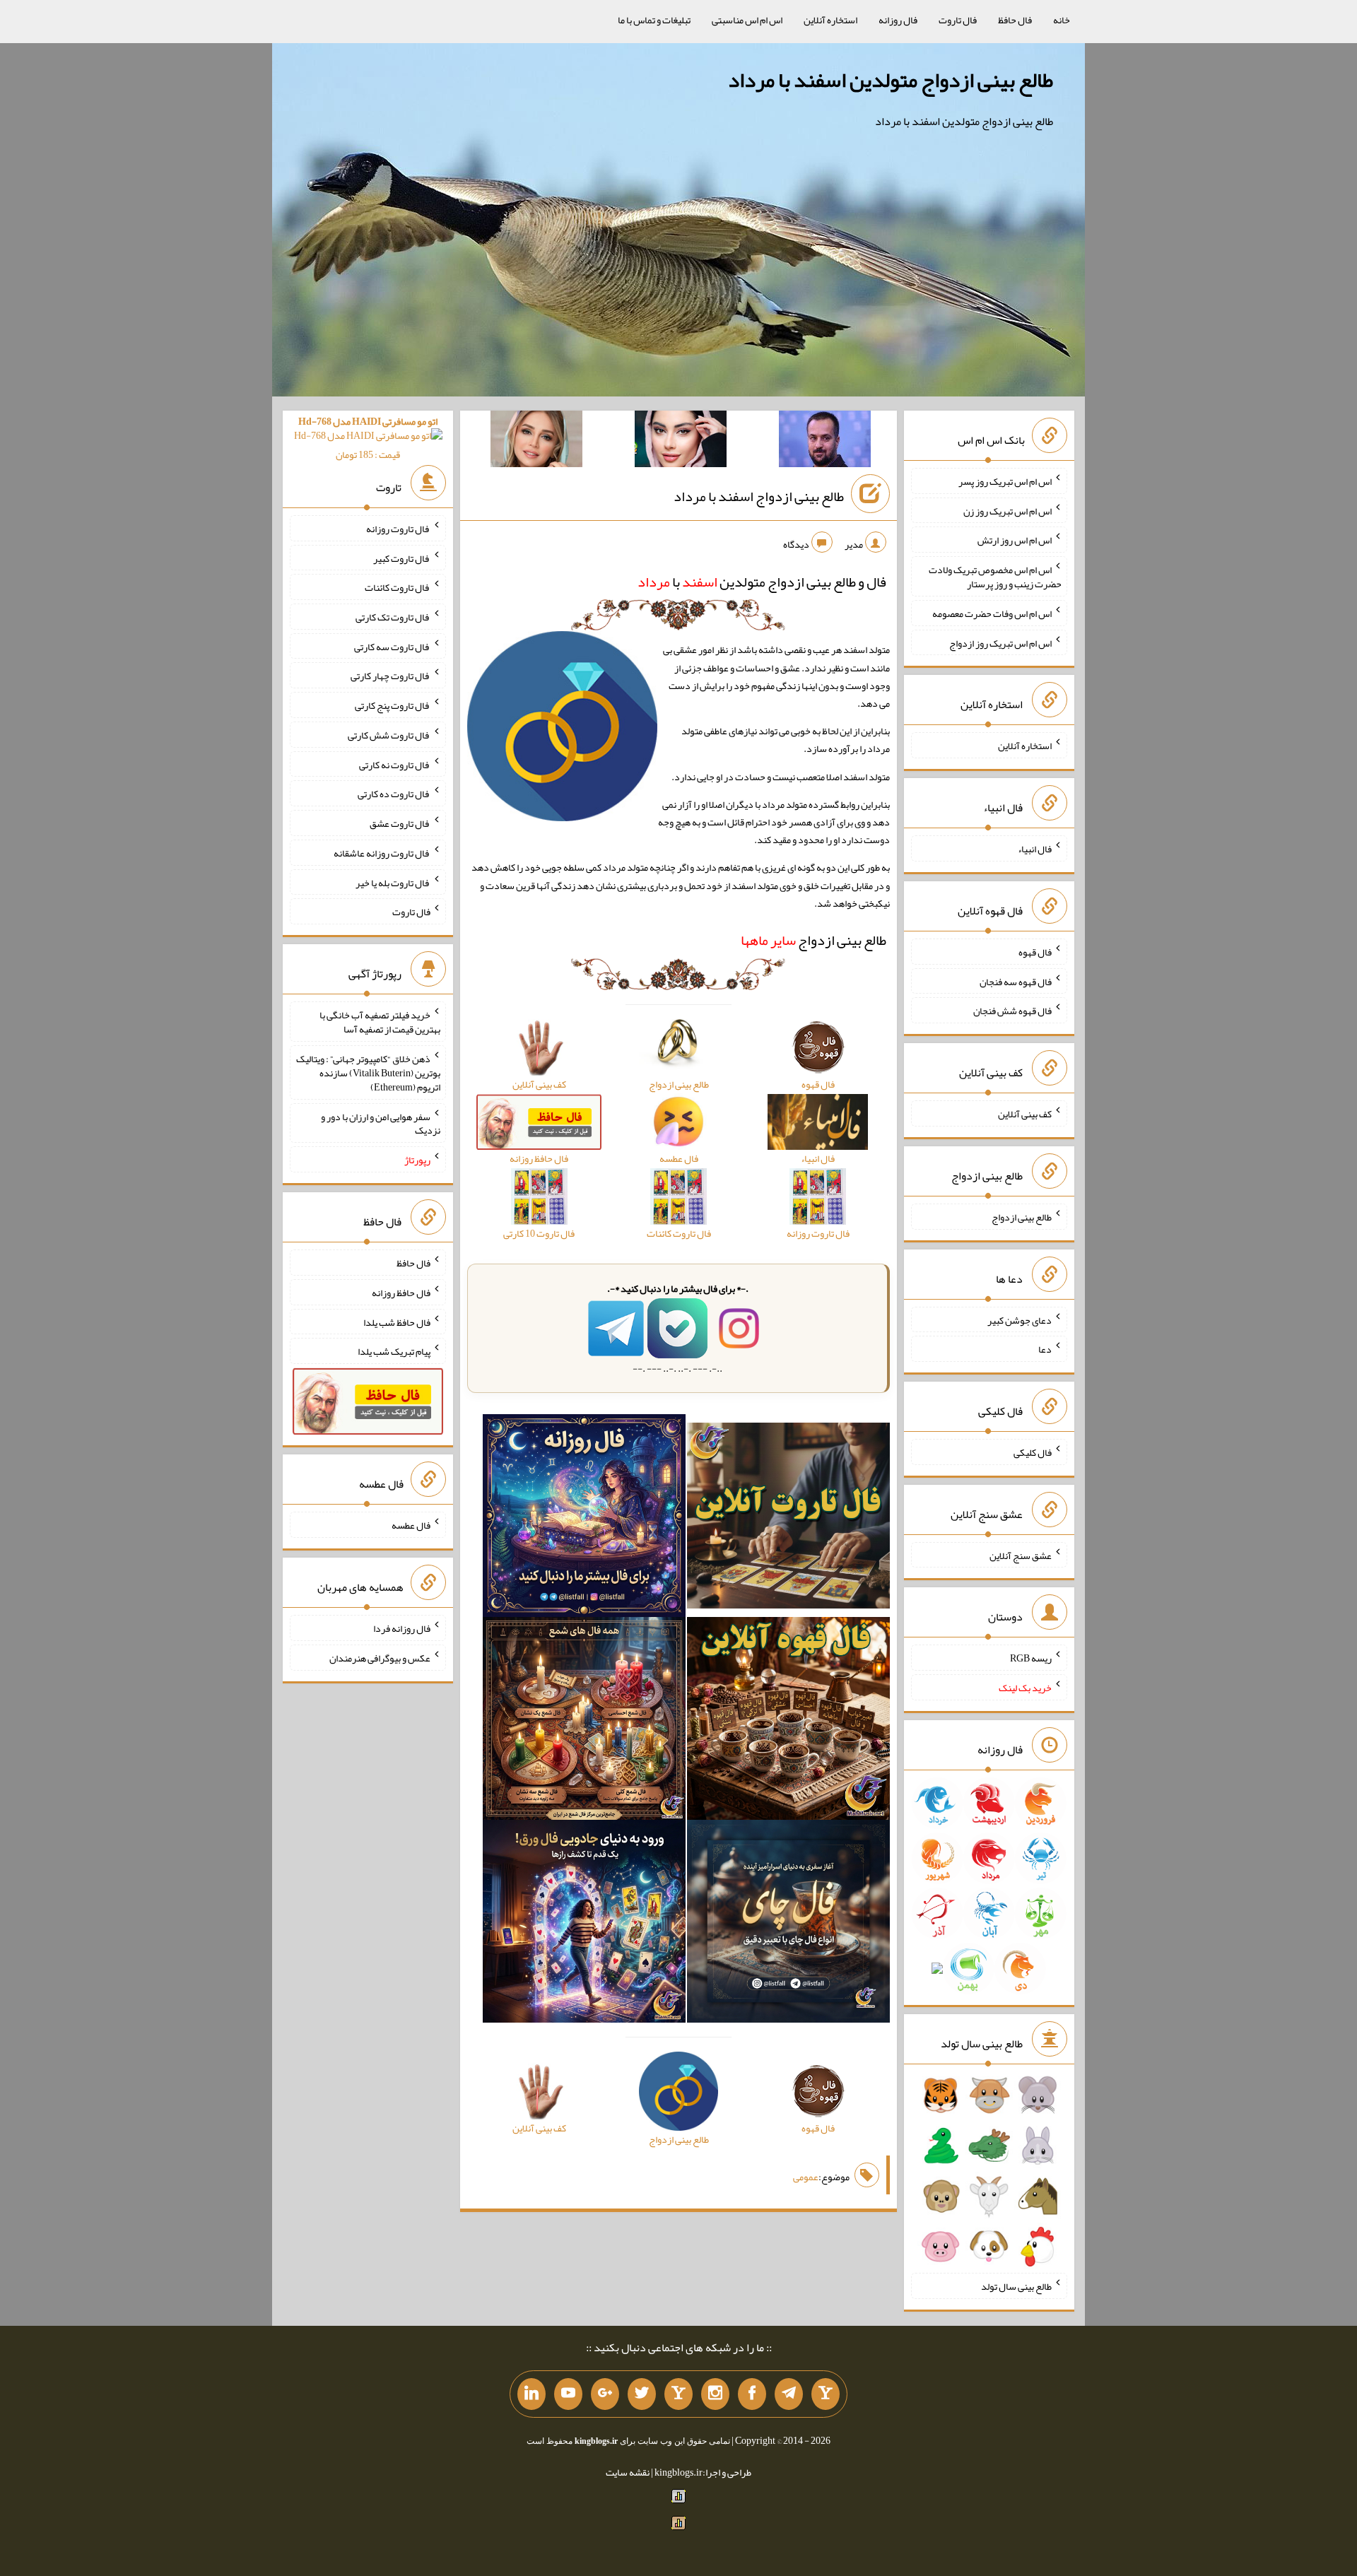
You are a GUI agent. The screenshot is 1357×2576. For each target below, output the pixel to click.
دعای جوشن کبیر (1020, 1319)
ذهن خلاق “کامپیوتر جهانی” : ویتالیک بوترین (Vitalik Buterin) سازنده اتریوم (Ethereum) (368, 1073)
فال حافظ (1015, 20)
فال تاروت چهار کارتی (390, 676)
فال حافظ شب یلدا (397, 1322)
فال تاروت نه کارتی (395, 764)
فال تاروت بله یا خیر (393, 882)
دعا (1045, 1349)
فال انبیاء (1035, 849)
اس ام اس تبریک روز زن (1008, 510)
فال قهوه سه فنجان (1016, 981)
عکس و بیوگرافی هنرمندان (380, 1658)
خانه (1062, 20)
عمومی (806, 2177)
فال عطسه (411, 1525)
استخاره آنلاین (830, 20)
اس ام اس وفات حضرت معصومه (992, 613)
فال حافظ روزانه (401, 1293)
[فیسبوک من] (752, 2394)
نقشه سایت (628, 2472)
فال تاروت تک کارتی (393, 617)
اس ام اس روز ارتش (1015, 540)
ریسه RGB (1031, 1658)
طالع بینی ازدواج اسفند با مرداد (759, 496)
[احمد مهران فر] (825, 442)
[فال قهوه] (788, 1722)
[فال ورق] (584, 1924)
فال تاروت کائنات (398, 587)
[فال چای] (788, 1924)
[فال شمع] (584, 1722)
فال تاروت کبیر (402, 558)
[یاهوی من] (826, 2394)
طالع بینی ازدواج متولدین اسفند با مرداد (891, 80)
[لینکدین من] (531, 2394)
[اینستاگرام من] (715, 2394)
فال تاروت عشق (400, 823)
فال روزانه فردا (402, 1628)
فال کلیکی (1033, 1452)
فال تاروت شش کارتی (389, 735)
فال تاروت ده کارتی (394, 794)
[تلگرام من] (789, 2394)
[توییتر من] (642, 2394)
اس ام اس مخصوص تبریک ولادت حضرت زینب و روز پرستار (995, 577)
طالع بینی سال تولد (1016, 2286)
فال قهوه (1035, 952)
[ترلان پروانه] (681, 442)
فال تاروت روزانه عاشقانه (382, 853)
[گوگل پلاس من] (605, 2394)
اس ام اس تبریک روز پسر (1005, 481)
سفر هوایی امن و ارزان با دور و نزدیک (381, 1123)
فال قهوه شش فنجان (1012, 1011)
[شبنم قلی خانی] (536, 442)
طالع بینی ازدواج (813, 940)
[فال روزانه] (584, 1519)
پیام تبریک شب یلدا (394, 1351)
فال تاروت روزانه (398, 529)
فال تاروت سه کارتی (392, 646)
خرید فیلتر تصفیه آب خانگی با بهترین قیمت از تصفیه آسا (380, 1022)
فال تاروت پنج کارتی (393, 705)
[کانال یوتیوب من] (568, 2394)
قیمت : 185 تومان (368, 438)
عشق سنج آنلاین (1021, 1555)
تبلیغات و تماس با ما (654, 20)
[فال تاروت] (788, 1519)
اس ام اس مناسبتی (747, 20)
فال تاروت (958, 20)
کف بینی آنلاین (1025, 1114)
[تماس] (678, 2394)
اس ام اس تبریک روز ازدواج (1000, 642)
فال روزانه (898, 20)
